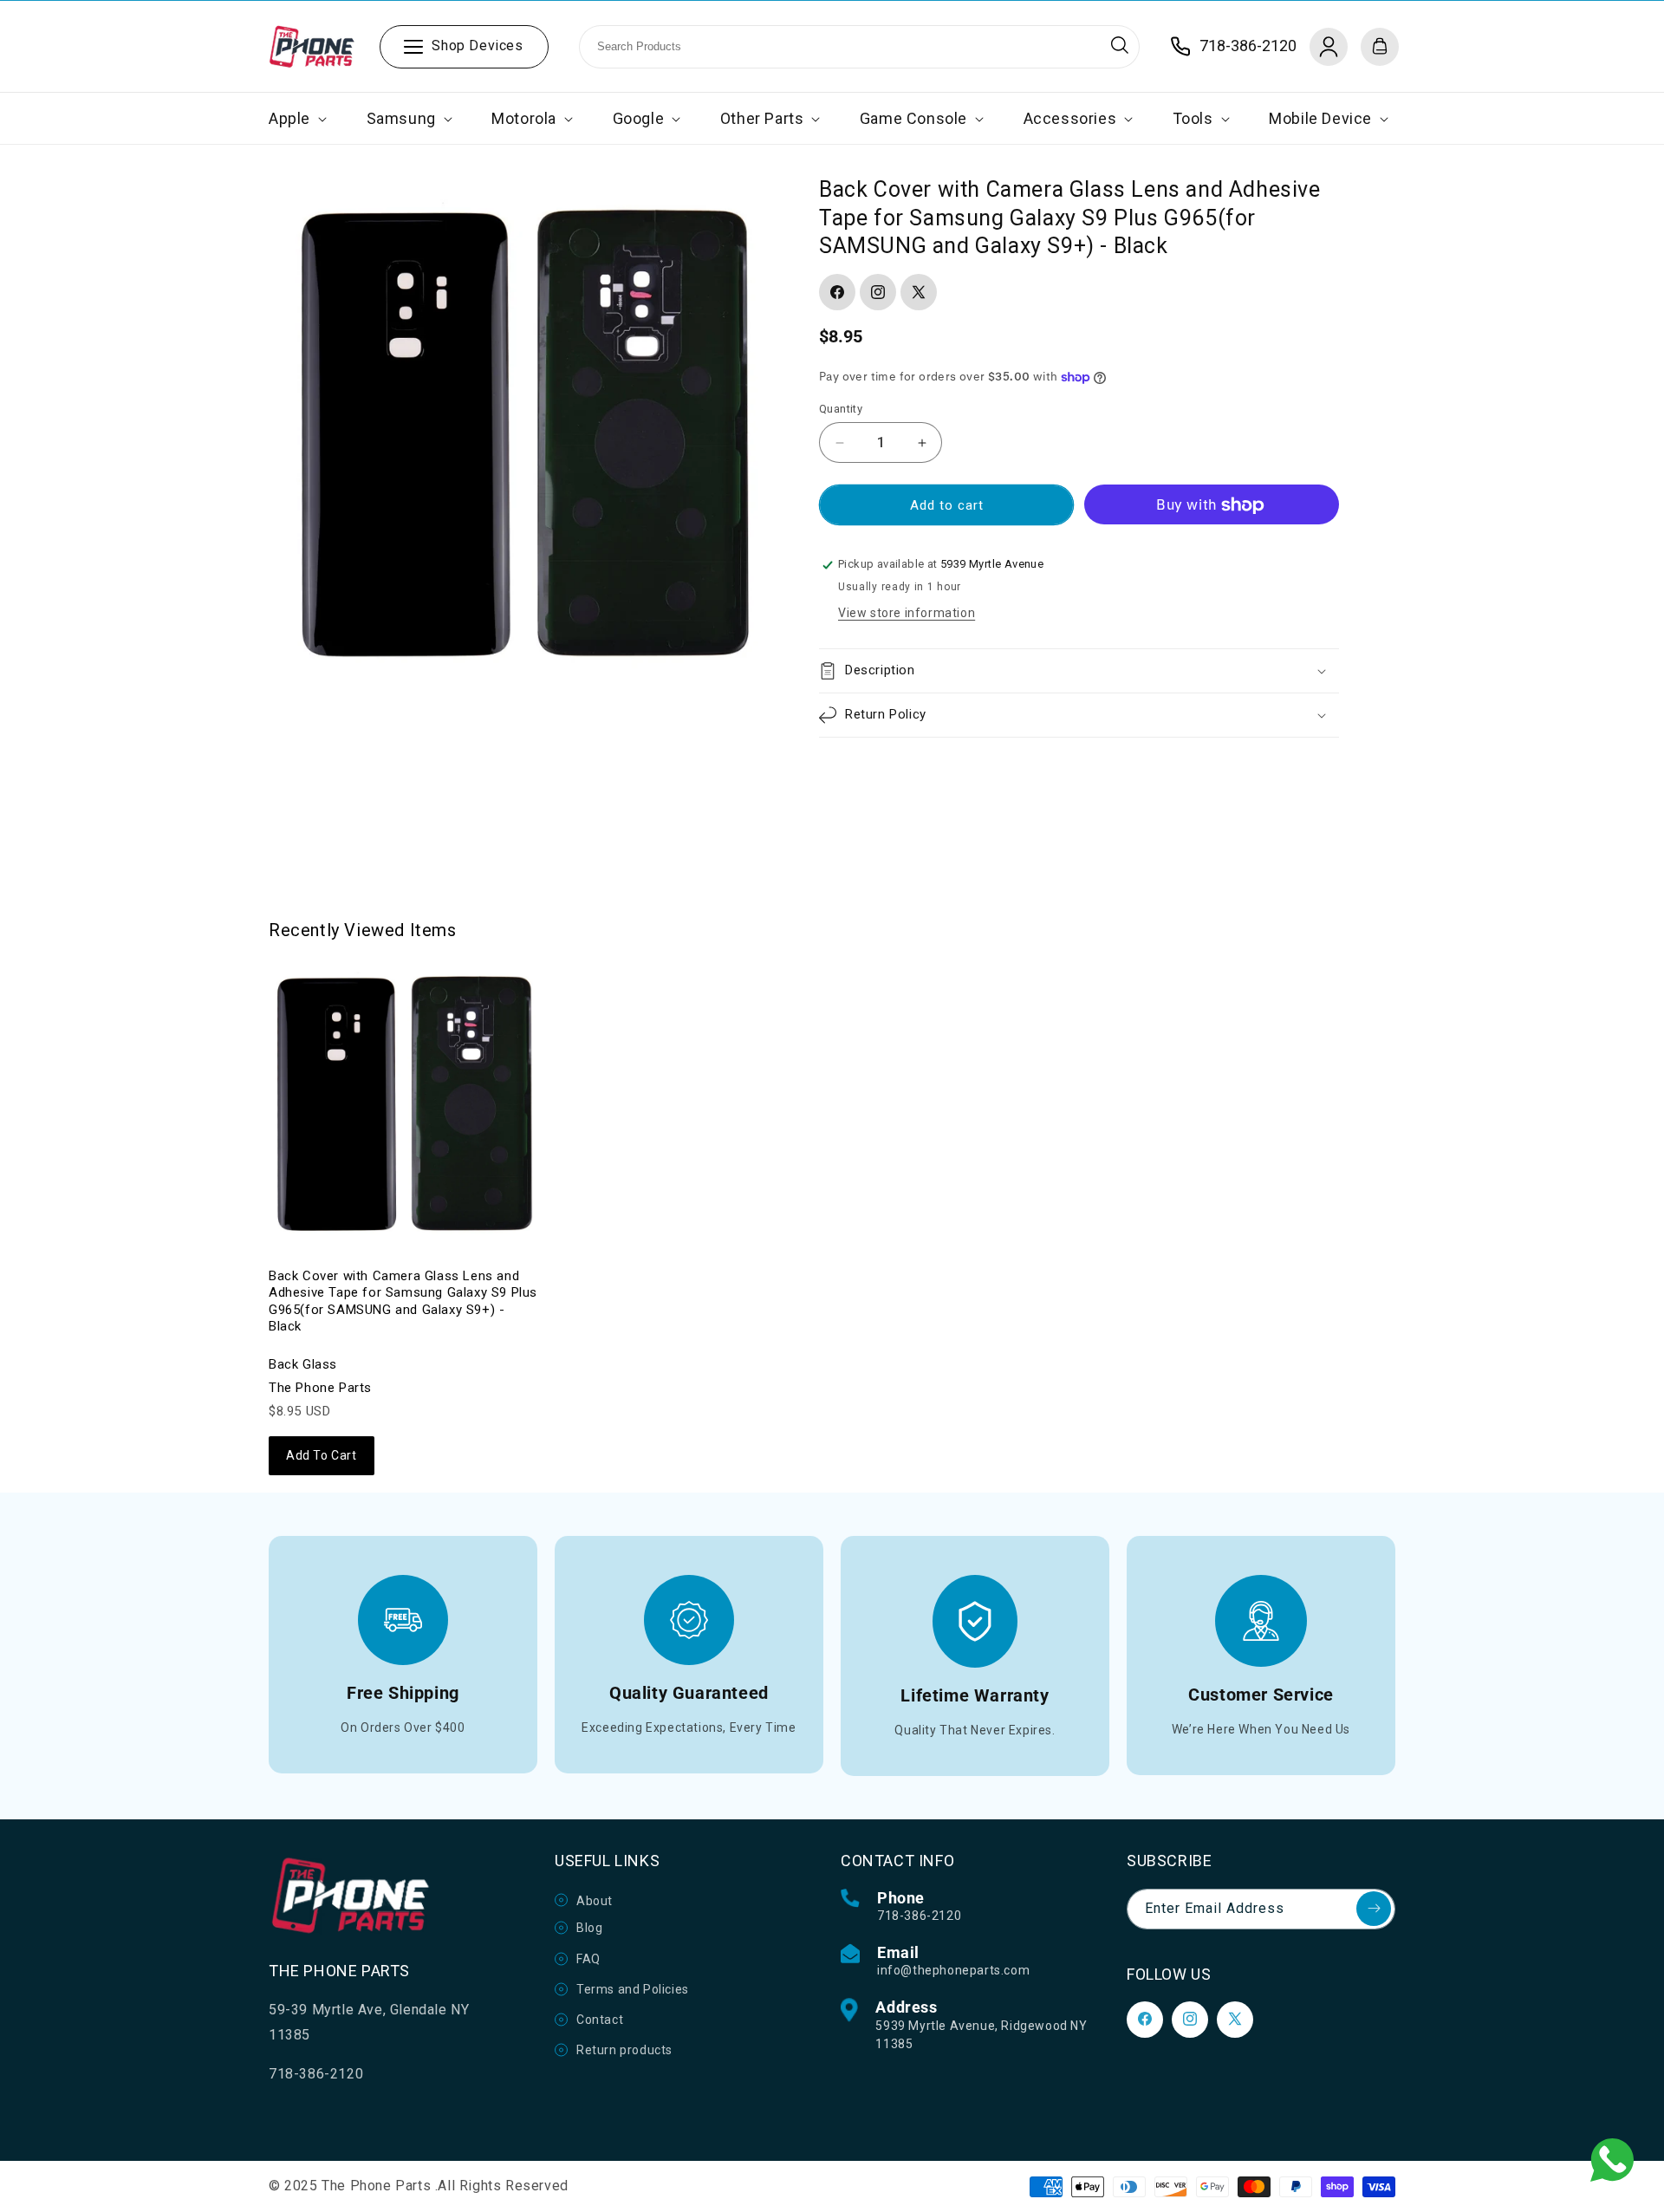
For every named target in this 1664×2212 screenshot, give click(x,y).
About (595, 1900)
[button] (296, 118)
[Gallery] (522, 429)
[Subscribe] (1374, 1909)
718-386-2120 (919, 1916)
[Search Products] (1120, 45)
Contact (600, 2019)
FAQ (588, 1958)
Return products (624, 2050)
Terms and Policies (633, 1988)
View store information (907, 613)
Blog (589, 1928)
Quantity (841, 409)
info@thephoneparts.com (953, 1970)
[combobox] (859, 47)
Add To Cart (322, 1455)
